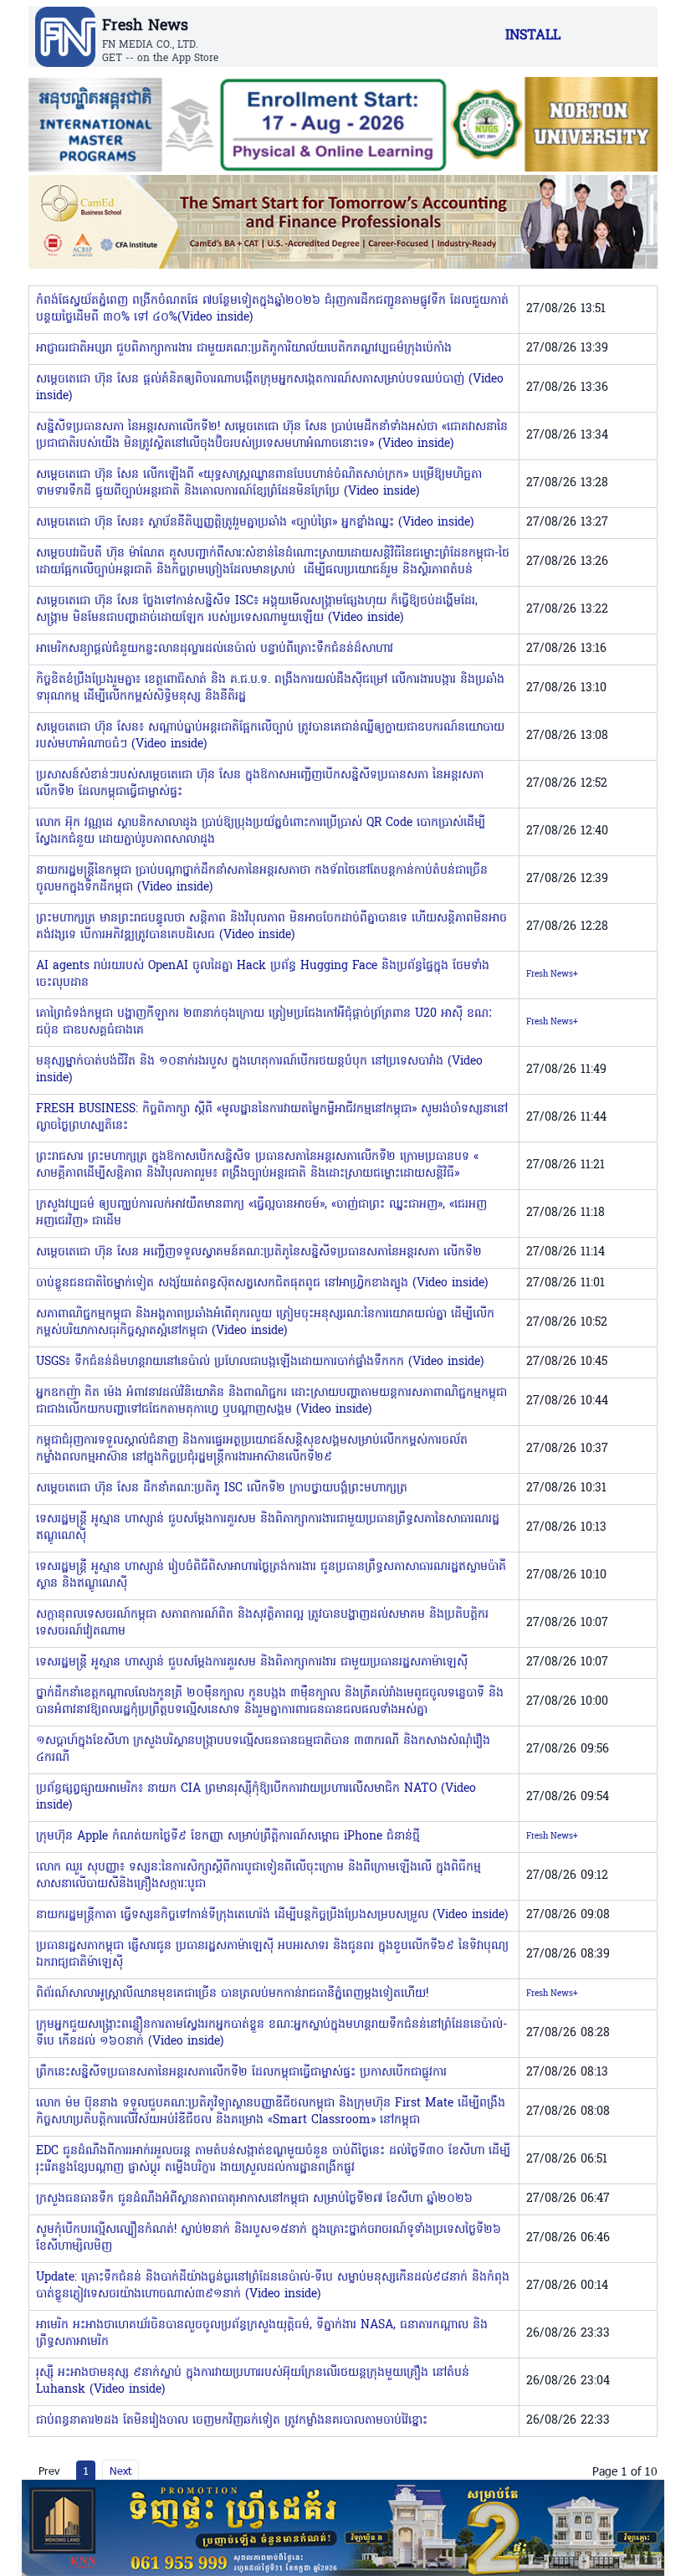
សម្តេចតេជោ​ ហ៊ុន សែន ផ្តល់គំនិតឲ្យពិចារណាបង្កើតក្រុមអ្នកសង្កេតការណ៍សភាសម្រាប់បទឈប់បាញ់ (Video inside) (270, 388)
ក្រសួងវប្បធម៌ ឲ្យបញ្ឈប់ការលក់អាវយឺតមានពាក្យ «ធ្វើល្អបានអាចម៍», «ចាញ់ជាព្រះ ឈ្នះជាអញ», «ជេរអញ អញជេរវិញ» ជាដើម (261, 1213)
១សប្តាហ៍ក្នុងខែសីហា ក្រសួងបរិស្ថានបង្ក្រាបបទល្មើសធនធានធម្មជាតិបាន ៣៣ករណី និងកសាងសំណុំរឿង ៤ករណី (263, 1750)
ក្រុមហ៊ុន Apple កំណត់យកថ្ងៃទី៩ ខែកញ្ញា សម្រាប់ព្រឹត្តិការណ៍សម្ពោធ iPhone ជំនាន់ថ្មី (228, 1837)
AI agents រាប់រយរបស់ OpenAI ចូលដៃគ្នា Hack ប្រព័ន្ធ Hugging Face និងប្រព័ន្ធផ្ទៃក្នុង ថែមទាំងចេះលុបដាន (263, 975)
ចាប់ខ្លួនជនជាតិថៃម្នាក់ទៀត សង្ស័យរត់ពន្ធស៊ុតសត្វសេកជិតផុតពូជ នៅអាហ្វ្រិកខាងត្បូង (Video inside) (262, 1283)
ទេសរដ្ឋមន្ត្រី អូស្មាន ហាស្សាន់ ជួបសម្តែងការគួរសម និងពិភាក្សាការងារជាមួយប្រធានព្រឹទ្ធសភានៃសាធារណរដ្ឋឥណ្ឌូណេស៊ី (268, 1528)
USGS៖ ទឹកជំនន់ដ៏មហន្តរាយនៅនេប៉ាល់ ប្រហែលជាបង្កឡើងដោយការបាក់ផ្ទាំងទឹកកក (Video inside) (260, 1362)
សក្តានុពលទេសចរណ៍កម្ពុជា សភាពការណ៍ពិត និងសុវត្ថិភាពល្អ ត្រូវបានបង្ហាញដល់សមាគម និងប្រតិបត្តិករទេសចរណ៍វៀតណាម (262, 1623)
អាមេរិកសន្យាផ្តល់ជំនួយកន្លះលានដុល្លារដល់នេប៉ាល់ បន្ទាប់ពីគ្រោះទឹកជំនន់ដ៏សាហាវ (215, 649)
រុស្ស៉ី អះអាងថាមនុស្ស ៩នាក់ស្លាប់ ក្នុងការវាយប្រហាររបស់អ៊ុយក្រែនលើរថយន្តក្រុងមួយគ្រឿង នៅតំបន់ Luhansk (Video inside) (253, 2381)
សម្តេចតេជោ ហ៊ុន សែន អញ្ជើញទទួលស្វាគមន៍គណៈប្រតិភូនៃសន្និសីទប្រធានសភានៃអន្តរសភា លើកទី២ (259, 1252)
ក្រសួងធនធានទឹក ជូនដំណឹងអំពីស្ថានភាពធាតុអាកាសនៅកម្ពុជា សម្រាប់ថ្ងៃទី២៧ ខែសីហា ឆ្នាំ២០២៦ (254, 2199)
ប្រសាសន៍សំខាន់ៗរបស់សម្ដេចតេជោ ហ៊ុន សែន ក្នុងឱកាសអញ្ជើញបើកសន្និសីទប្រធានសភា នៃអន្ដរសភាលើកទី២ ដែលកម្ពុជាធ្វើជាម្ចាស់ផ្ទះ (260, 784)
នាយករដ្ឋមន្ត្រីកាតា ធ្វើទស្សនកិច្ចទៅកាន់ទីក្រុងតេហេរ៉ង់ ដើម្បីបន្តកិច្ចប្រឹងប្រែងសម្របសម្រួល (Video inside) (272, 1915)
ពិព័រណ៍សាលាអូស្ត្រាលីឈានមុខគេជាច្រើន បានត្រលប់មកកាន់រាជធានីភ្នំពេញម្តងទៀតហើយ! (232, 1994)
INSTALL (533, 36)
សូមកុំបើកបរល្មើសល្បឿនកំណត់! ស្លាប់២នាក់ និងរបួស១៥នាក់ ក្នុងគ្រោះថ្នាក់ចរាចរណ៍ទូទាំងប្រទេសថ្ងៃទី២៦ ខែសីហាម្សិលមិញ (269, 2238)
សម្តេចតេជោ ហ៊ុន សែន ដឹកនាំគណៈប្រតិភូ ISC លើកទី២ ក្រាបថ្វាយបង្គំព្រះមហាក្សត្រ (222, 1488)
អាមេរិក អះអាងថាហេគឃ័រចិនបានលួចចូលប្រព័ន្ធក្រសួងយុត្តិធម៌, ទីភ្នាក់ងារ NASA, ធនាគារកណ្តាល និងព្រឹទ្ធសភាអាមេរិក (262, 2334)
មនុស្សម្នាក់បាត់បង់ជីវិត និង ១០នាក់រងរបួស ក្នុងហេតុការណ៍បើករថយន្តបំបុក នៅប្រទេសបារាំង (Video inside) (259, 1070)
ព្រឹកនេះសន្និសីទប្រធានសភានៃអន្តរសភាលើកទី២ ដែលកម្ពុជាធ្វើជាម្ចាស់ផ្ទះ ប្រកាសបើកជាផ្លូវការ (241, 2073)
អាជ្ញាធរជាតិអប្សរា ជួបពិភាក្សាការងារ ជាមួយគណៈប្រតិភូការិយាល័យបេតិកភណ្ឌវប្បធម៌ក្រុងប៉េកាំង (244, 349)
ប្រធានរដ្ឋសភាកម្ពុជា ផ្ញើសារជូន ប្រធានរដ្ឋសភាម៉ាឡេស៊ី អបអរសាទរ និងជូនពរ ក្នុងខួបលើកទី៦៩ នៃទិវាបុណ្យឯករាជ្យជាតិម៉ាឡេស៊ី (272, 1955)
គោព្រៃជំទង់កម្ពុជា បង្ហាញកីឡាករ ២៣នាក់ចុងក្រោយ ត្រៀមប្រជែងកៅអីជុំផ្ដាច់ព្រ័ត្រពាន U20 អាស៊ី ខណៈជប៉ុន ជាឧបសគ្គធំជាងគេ (264, 1022)
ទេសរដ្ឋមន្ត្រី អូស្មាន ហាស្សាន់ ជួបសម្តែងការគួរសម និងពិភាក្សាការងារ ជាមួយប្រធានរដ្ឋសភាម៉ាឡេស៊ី (252, 1663)
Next (120, 2471)
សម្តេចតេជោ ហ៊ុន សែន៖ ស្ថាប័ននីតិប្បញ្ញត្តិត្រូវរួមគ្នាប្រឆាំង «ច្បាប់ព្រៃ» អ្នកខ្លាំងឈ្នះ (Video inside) (255, 523)
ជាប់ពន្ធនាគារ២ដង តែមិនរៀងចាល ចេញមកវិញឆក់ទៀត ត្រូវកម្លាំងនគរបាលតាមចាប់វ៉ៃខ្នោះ (232, 2421)
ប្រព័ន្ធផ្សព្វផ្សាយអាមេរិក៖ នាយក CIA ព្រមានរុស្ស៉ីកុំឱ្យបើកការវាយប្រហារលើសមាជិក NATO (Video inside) (256, 1797)
